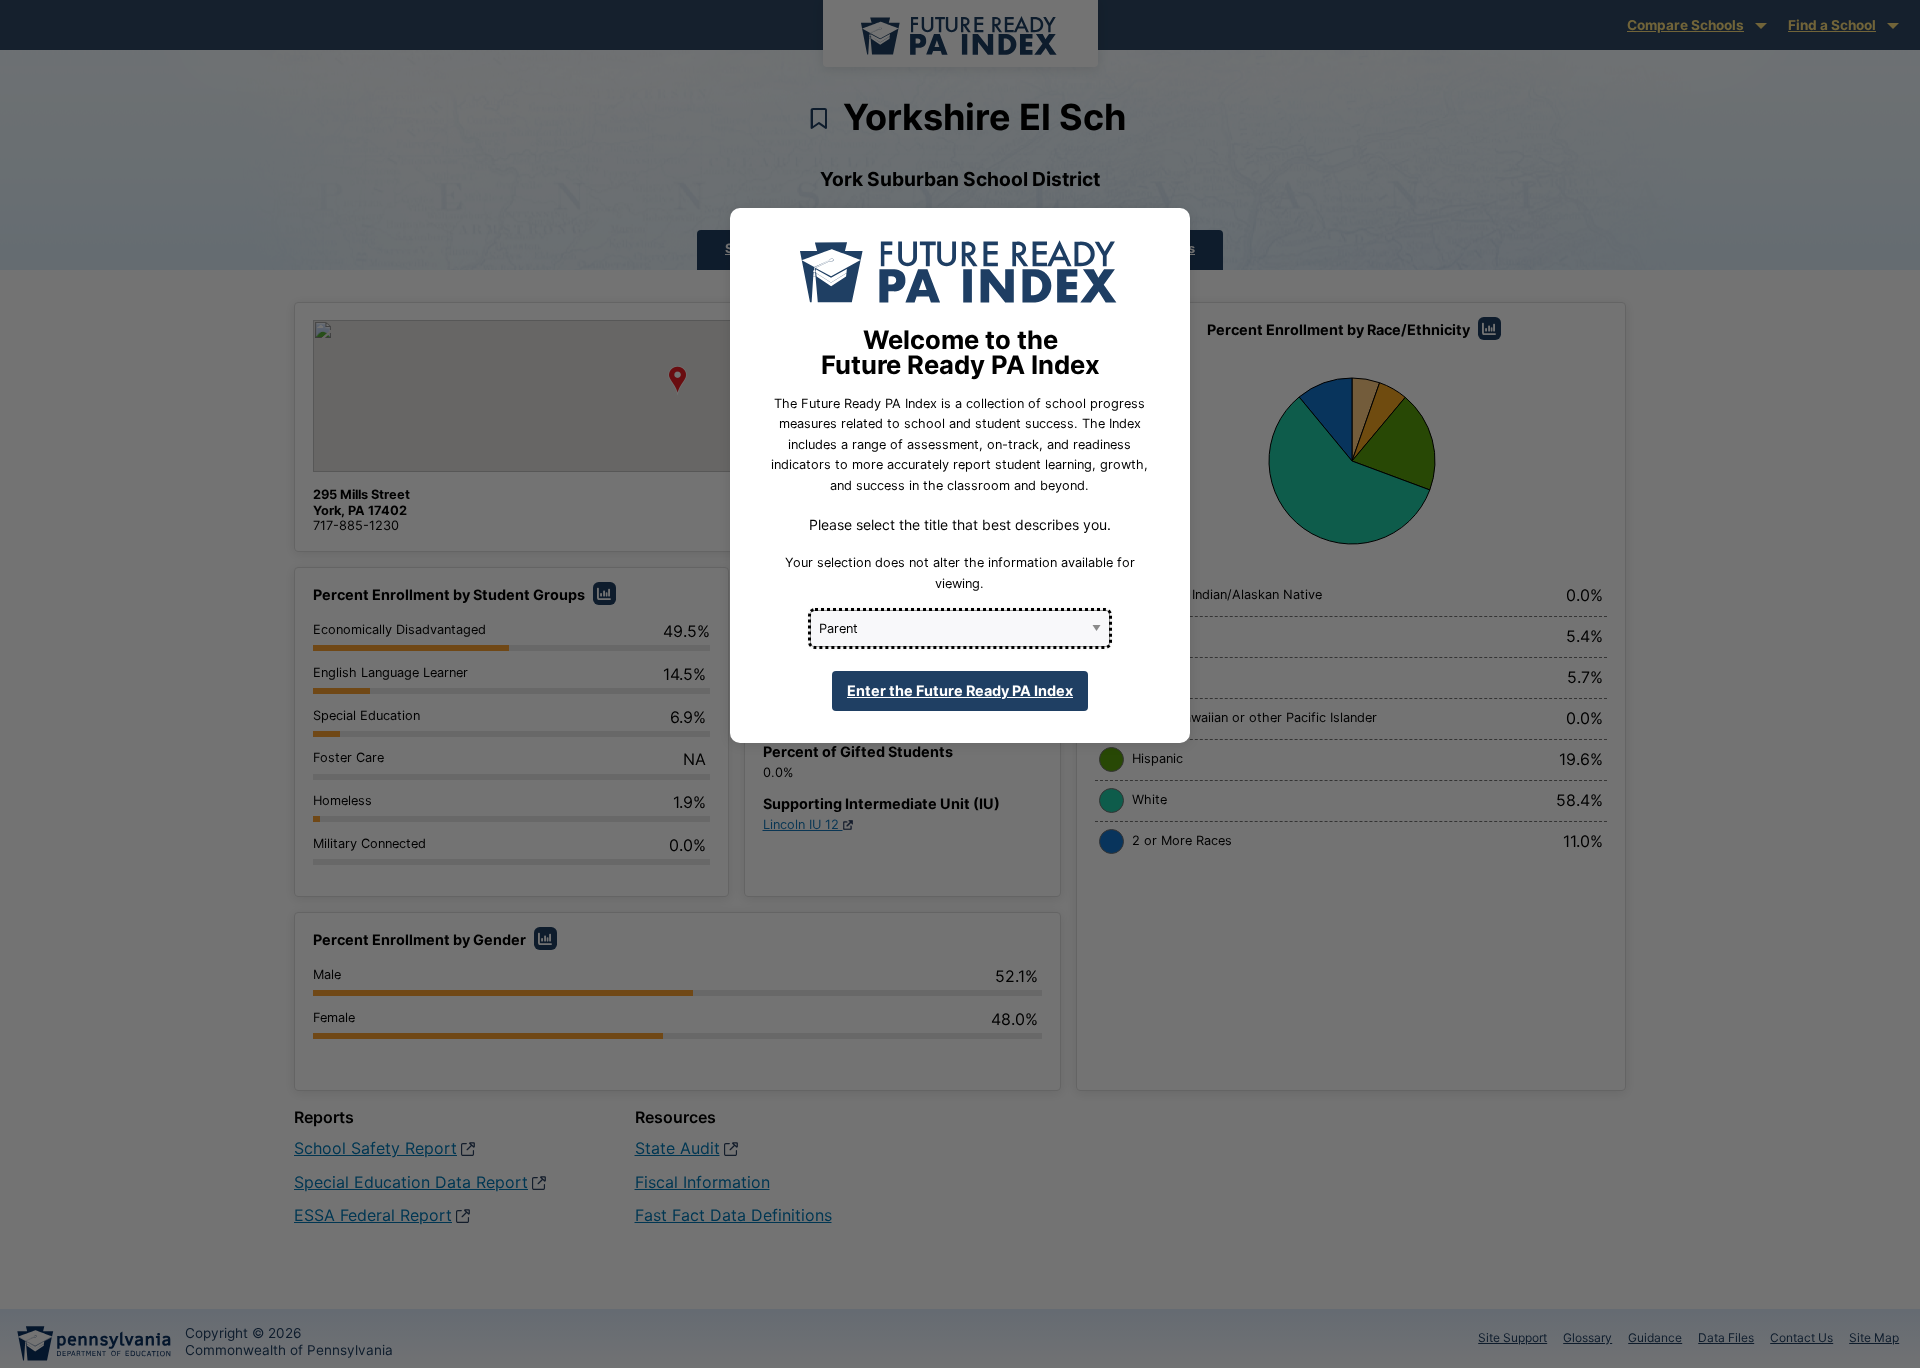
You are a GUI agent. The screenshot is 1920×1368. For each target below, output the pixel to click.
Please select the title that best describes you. (960, 524)
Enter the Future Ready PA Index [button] (960, 690)
